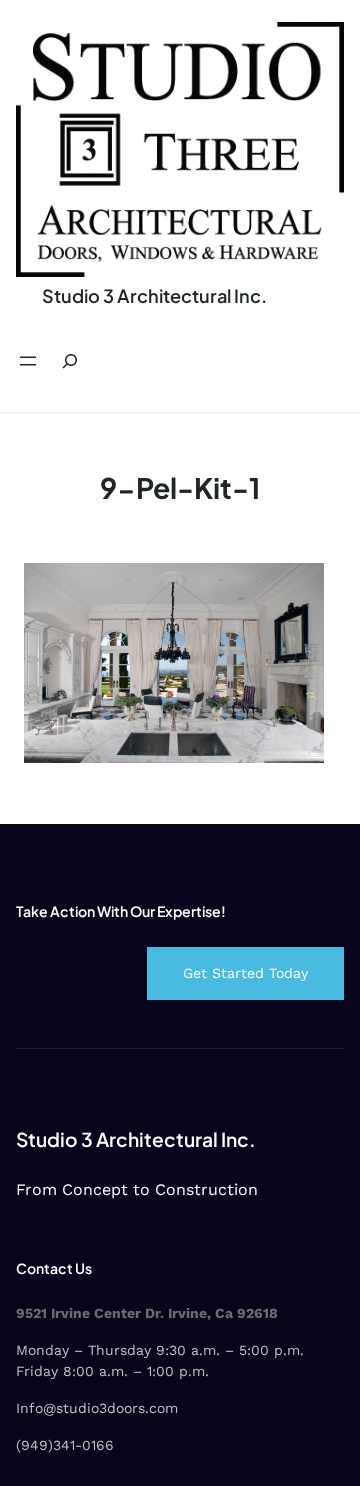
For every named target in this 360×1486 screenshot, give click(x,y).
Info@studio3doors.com (97, 1408)
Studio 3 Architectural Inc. (154, 295)
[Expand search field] (70, 361)
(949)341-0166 (65, 1445)
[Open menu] (28, 361)
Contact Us (54, 1268)
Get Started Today (245, 973)
